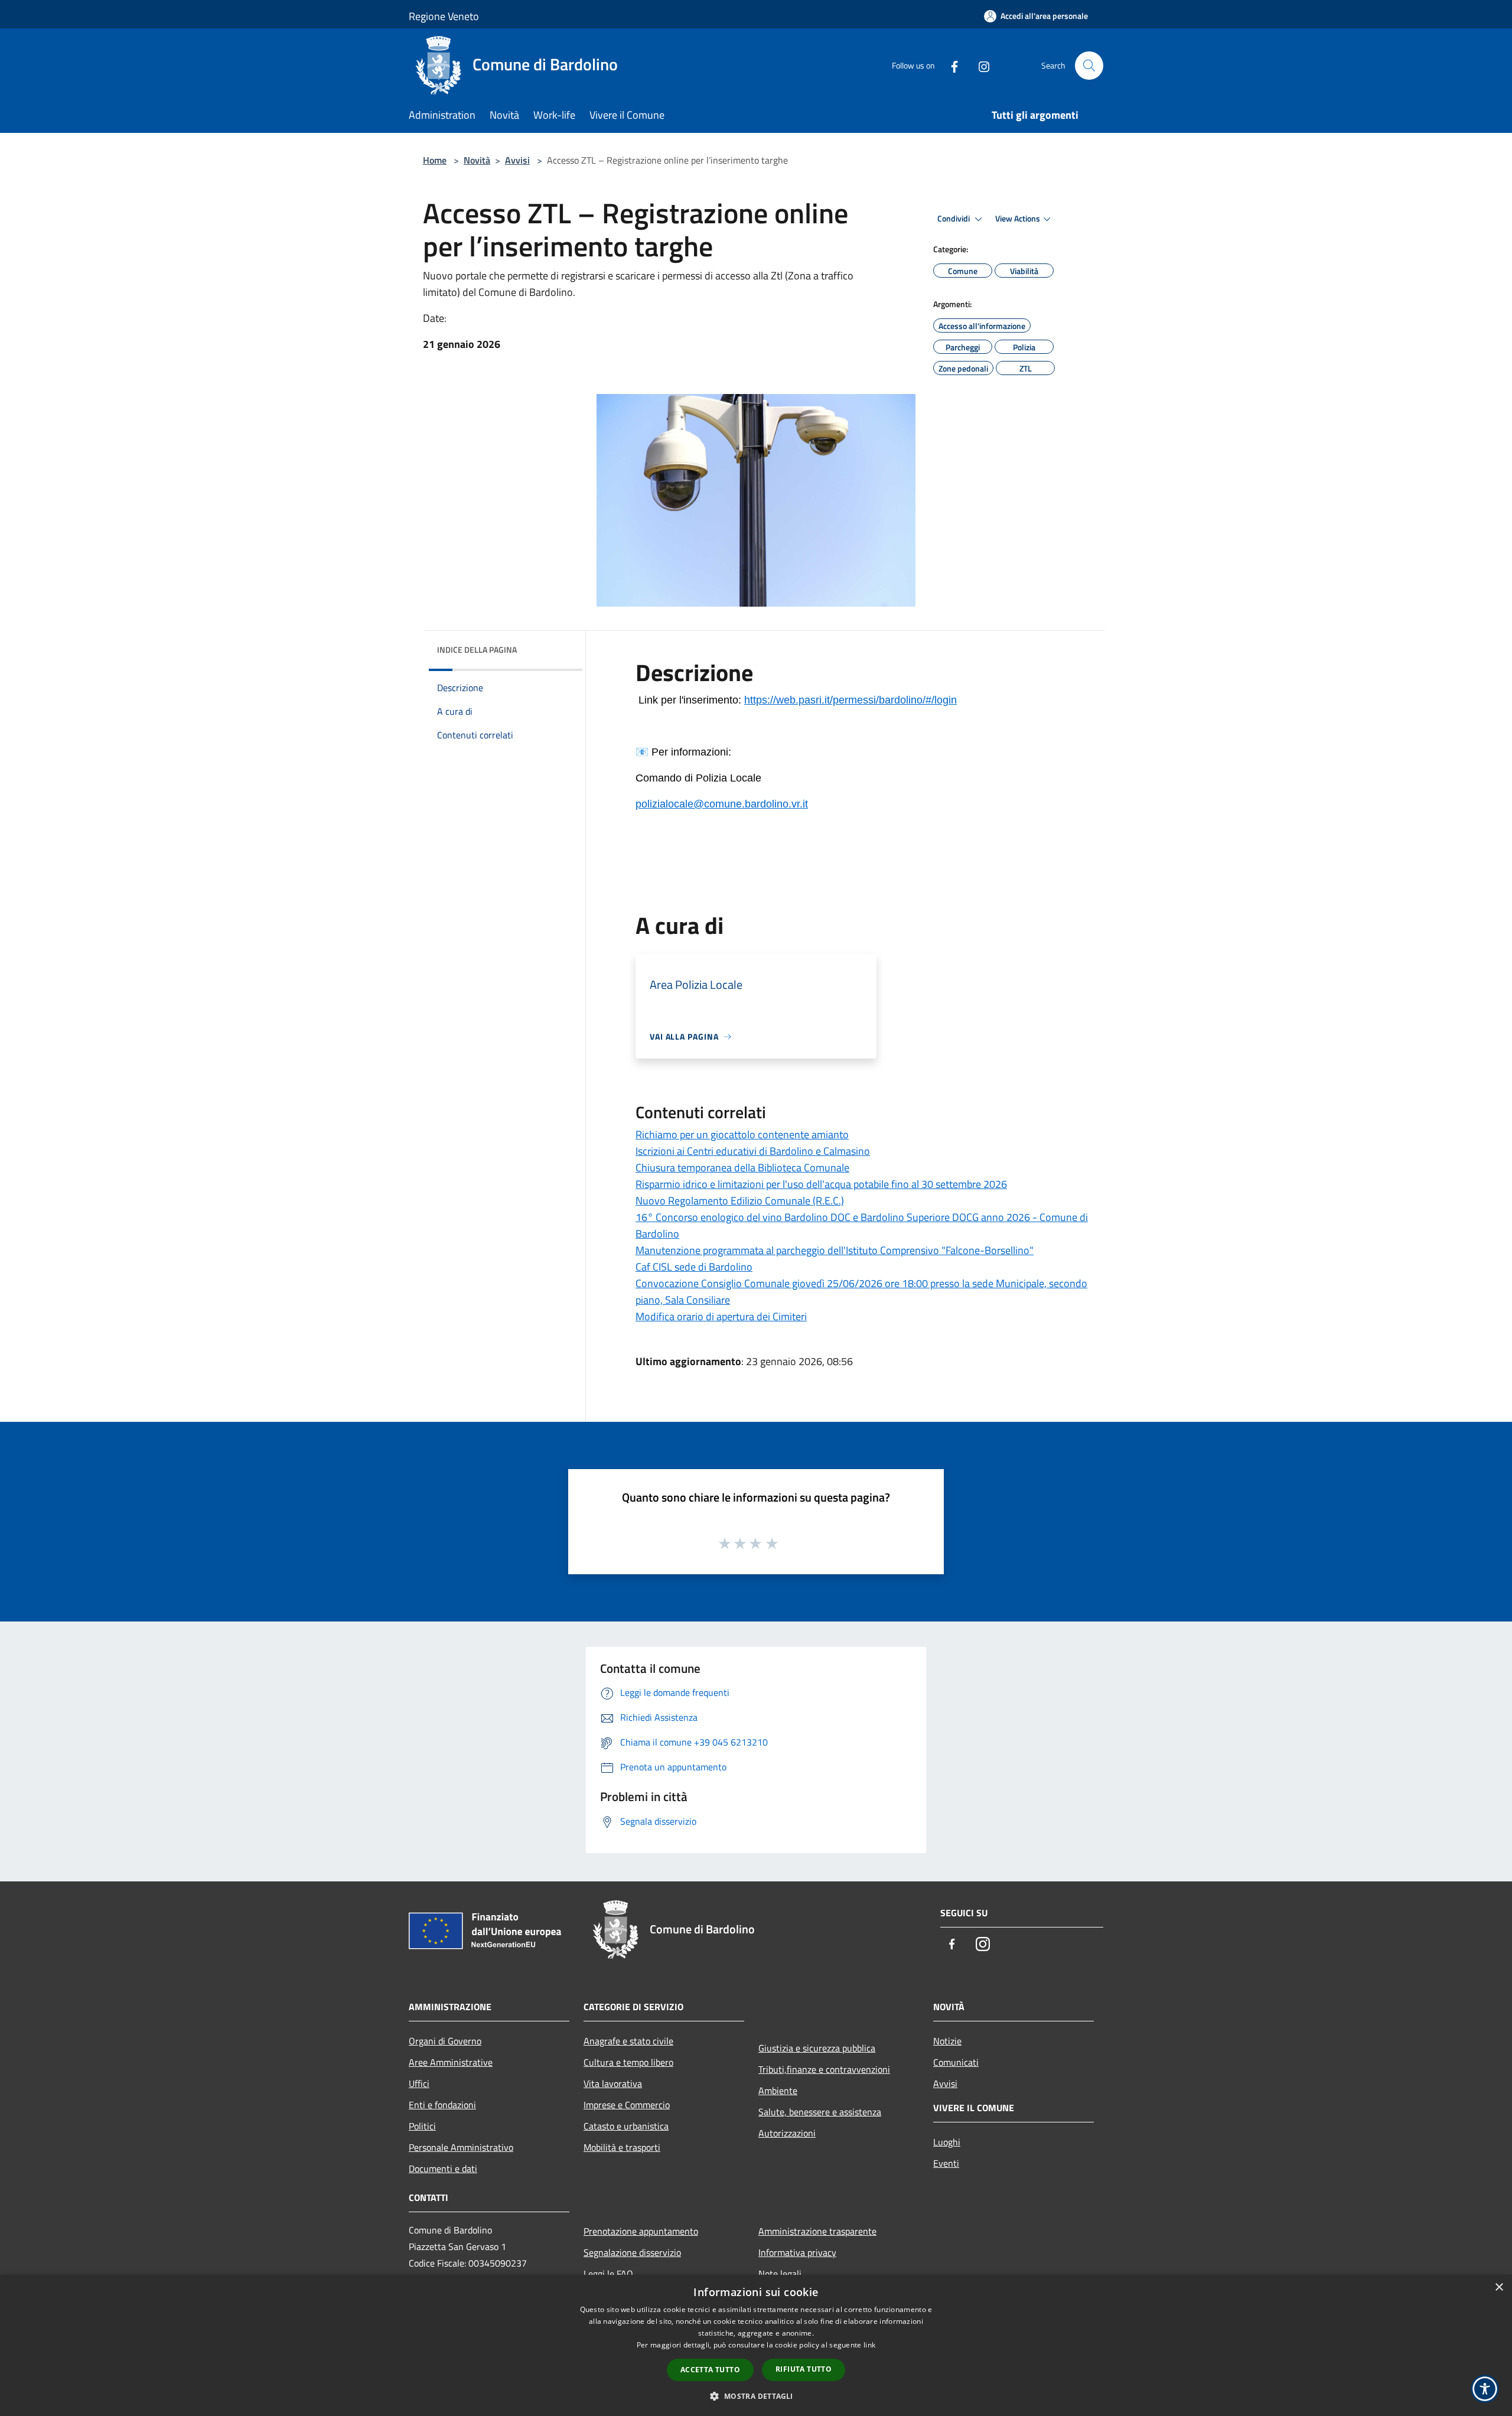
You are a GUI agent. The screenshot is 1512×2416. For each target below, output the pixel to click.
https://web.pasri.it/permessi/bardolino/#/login (850, 700)
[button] (756, 2396)
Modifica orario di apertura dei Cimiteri (721, 1316)
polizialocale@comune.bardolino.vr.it (722, 804)
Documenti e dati (443, 2168)
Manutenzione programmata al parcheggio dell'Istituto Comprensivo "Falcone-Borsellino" (835, 1250)
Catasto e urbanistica (626, 2126)
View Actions (1018, 219)
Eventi (946, 2163)
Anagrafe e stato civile (628, 2041)
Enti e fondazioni (442, 2105)
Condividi (954, 219)
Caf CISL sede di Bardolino (694, 1267)
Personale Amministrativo (461, 2147)
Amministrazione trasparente (817, 2231)
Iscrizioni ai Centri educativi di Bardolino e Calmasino (753, 1151)
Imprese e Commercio (627, 2105)
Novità (477, 160)
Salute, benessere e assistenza (820, 2112)
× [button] (1499, 2288)
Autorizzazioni (787, 2133)
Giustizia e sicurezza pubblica (817, 2048)
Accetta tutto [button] (710, 2370)
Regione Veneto (444, 16)
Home (435, 160)
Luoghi (947, 2142)
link (869, 2345)
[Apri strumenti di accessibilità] (1485, 2389)
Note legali (780, 2274)
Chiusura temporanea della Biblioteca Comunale (742, 1168)
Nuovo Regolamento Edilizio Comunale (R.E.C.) (740, 1201)
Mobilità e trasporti (622, 2147)
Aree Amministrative (451, 2062)
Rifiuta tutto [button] (804, 2369)
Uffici (419, 2083)
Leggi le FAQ (608, 2274)
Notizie (947, 2041)
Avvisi (517, 160)
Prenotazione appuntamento (641, 2231)
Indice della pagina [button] (477, 649)
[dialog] (756, 2345)
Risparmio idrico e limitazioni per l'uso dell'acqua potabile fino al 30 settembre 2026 (821, 1184)
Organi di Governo (445, 2041)
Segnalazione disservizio (632, 2252)
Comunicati (956, 2062)
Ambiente (778, 2091)
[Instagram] (979, 65)
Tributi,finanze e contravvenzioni (824, 2069)
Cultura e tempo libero (628, 2062)
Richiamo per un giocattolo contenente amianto (742, 1134)
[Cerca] (1089, 66)
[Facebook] (950, 65)
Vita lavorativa (613, 2083)
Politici (422, 2126)
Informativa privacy (797, 2252)
